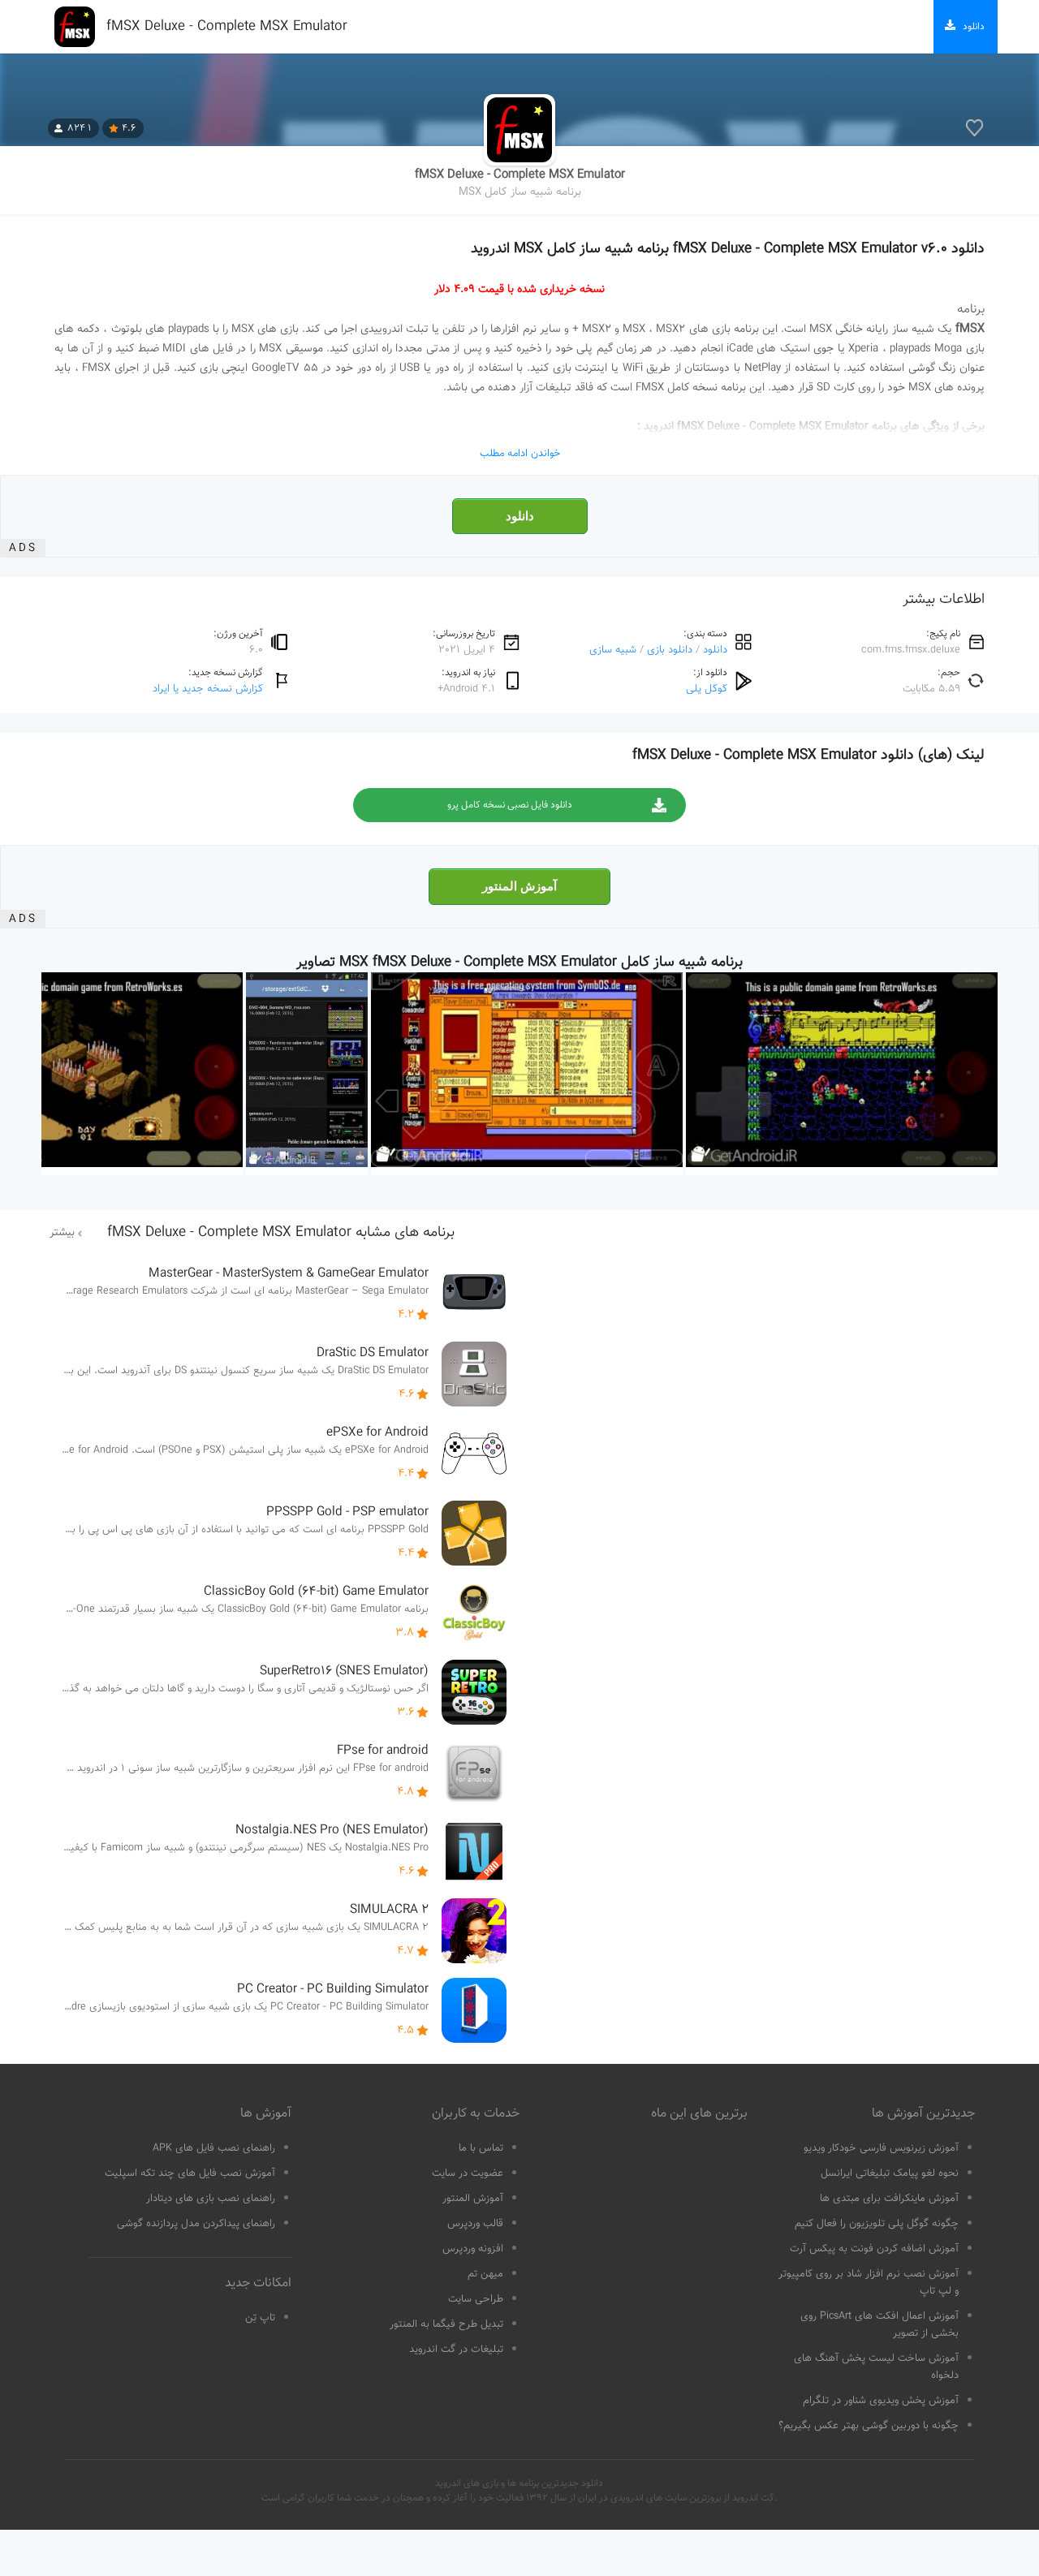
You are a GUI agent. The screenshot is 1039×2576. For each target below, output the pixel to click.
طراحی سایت (476, 2299)
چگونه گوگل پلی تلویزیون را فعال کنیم (877, 2224)
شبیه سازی (613, 650)
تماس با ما (481, 2148)
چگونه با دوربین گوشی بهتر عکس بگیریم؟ (869, 2426)
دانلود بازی (670, 650)
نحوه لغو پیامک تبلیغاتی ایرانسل (890, 2173)
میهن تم (485, 2274)
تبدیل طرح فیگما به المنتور (446, 2324)
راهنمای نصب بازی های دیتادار (211, 2199)
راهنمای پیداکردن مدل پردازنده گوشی (196, 2224)
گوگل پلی (707, 689)
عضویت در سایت (468, 2173)
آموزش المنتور (519, 886)
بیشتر (62, 1233)
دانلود (520, 516)
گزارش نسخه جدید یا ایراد (208, 689)
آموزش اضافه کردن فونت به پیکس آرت (874, 2249)
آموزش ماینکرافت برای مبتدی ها (889, 2199)
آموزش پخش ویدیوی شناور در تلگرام (881, 2401)
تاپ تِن (260, 2318)
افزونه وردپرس (473, 2249)
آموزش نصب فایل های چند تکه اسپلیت (190, 2173)
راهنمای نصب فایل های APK (214, 2148)
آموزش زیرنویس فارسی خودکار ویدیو (881, 2148)
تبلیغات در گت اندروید (456, 2350)
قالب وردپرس (475, 2224)
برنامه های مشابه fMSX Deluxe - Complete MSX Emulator (281, 1233)
